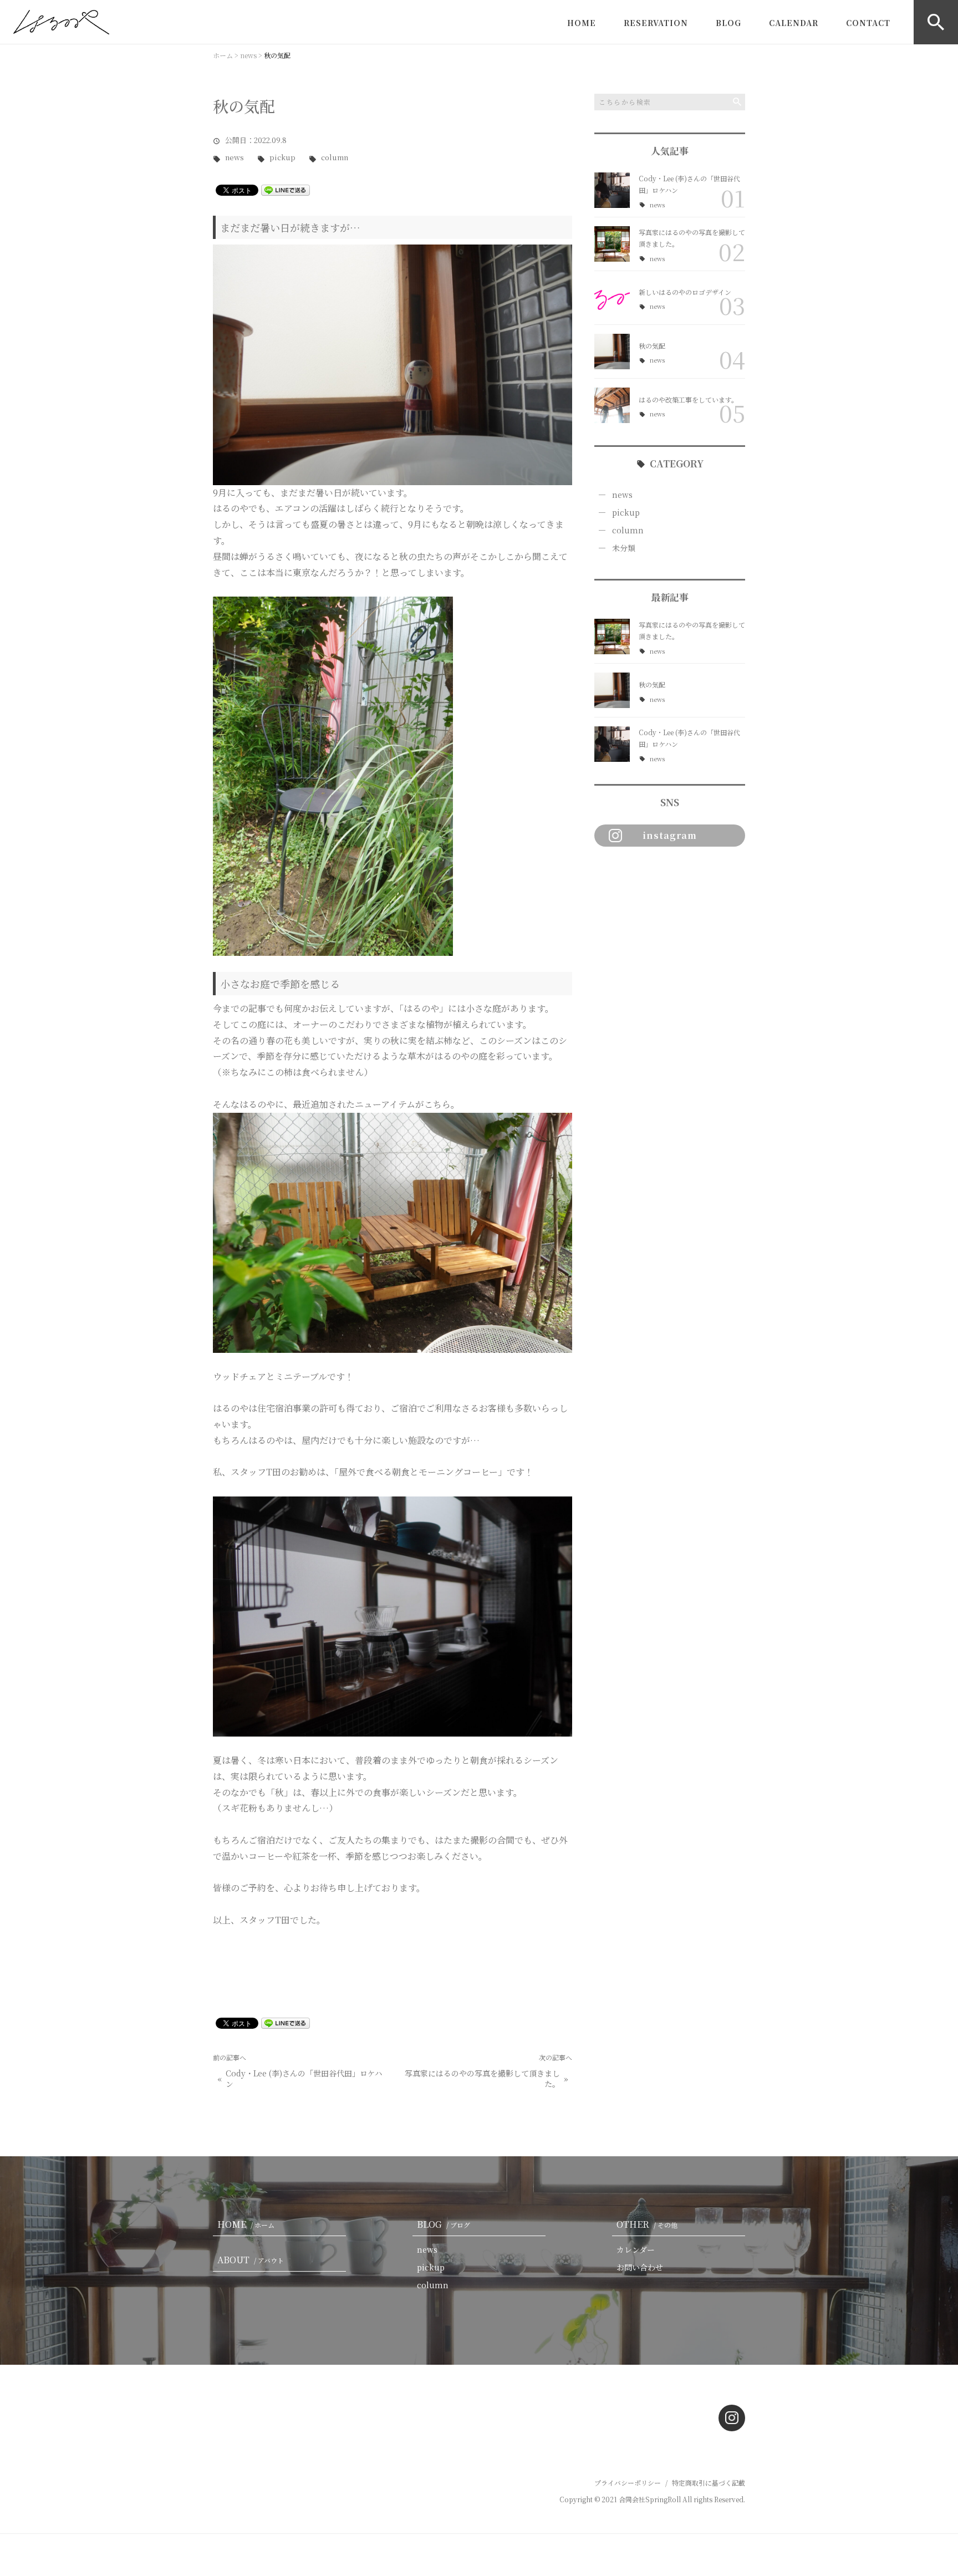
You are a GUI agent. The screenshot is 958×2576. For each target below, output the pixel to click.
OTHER (647, 2224)
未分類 (624, 548)
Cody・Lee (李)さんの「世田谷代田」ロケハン (304, 2079)
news (235, 158)
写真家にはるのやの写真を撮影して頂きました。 (482, 2079)
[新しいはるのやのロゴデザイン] (612, 298)
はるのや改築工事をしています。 (688, 399)
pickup (282, 158)
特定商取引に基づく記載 (709, 2483)
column (335, 158)
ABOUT (251, 2260)
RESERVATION (656, 23)
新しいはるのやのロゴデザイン (685, 292)
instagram (670, 835)
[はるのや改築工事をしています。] (612, 405)
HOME (582, 23)
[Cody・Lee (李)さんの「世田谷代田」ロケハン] (612, 190)
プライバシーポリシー (628, 2483)
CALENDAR (794, 23)
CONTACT (868, 23)
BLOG (728, 23)
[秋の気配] (612, 352)
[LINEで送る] (286, 189)
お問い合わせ (640, 2267)
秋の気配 (652, 346)
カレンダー (636, 2249)
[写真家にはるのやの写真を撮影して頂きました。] (612, 244)
